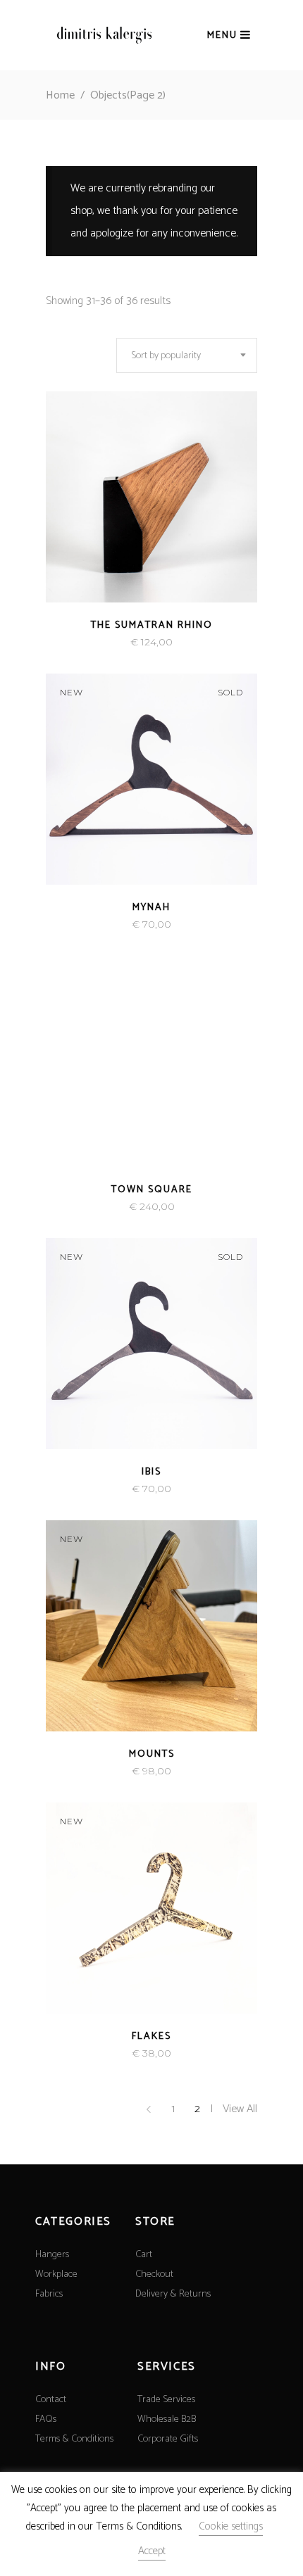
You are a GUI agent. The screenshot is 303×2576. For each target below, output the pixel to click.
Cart (144, 2255)
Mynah (151, 908)
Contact (51, 2400)
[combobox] (187, 355)
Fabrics (49, 2294)
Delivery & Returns (173, 2294)
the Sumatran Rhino (152, 625)
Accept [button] (152, 2551)
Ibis (151, 1472)
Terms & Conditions (74, 2439)
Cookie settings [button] (231, 2526)
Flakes (151, 2037)
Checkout (154, 2274)
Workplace (56, 2274)
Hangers (52, 2255)
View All (240, 2109)
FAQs (46, 2419)
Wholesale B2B (167, 2419)
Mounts (152, 1754)
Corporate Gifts (168, 2439)
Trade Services (166, 2400)
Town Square (152, 1190)
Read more (124, 642)
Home (60, 95)
